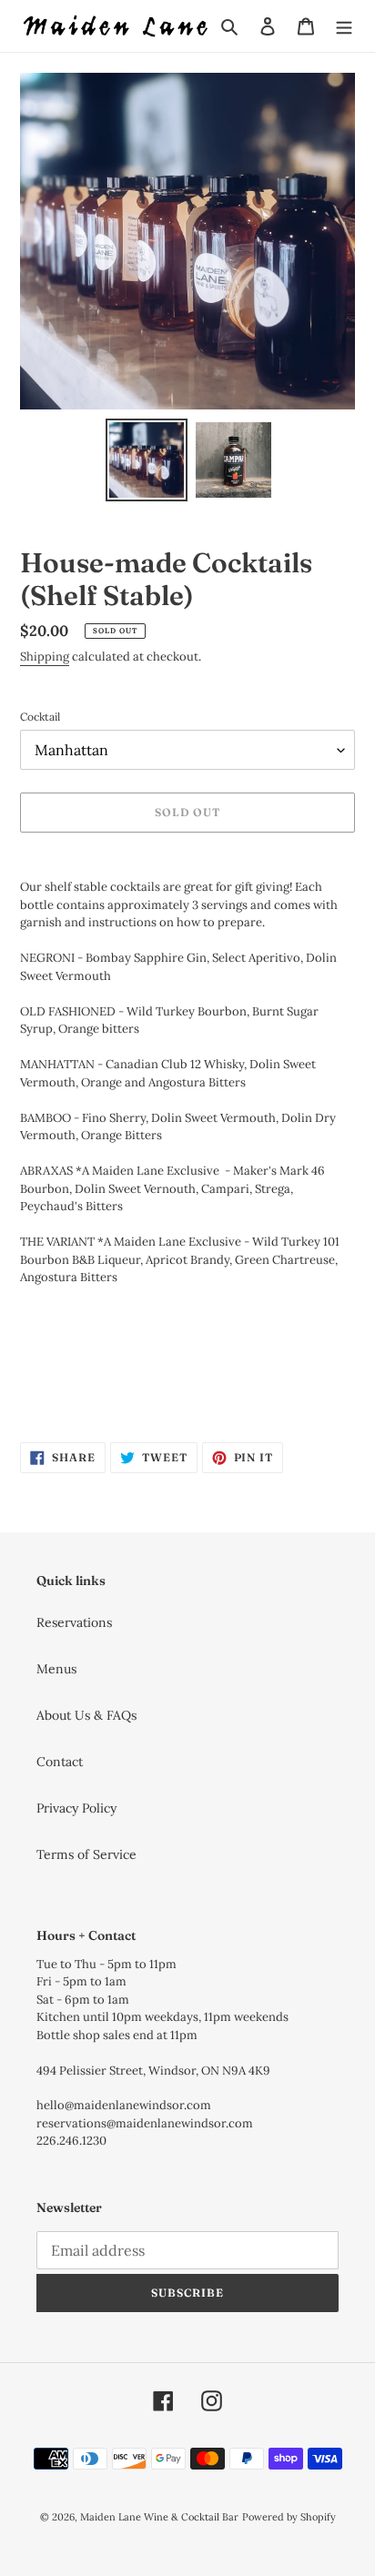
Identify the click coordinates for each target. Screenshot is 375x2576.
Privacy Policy (76, 1808)
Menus (56, 1669)
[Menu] (344, 26)
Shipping (45, 657)
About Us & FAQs (86, 1715)
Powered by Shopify (289, 2517)
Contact (60, 1762)
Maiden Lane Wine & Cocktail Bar (159, 2517)
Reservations (74, 1622)
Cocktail (40, 717)
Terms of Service (86, 1854)
